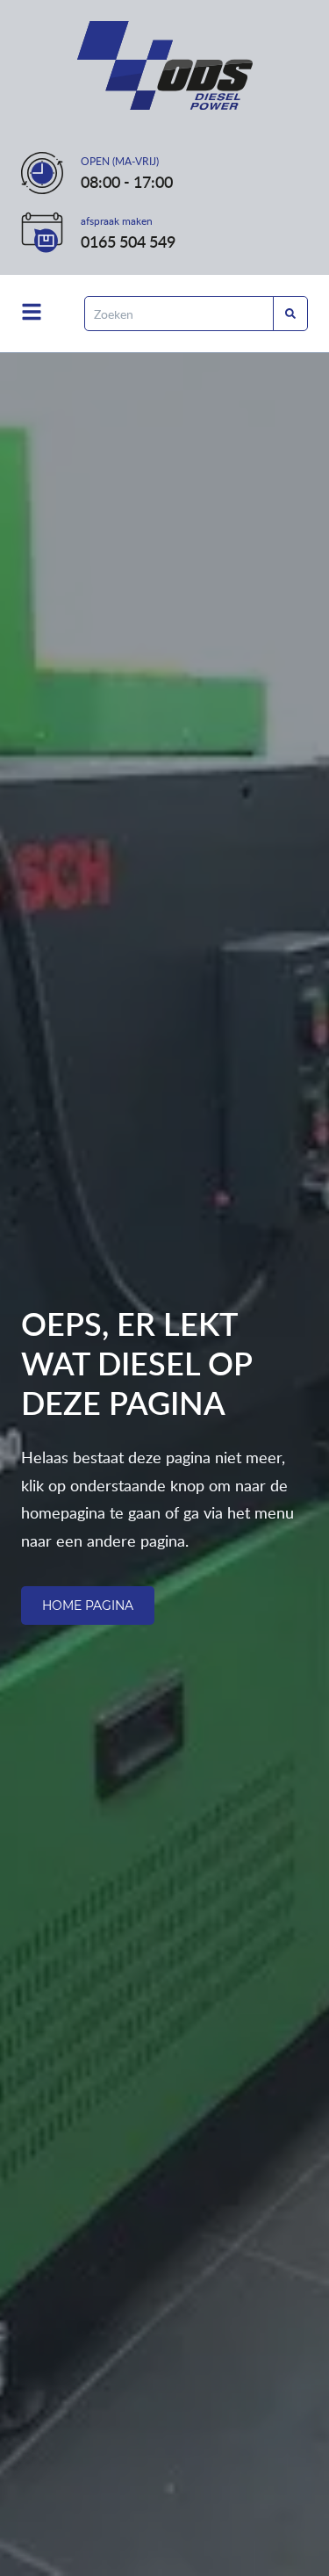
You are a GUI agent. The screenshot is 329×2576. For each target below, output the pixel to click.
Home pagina (88, 1605)
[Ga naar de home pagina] (165, 65)
